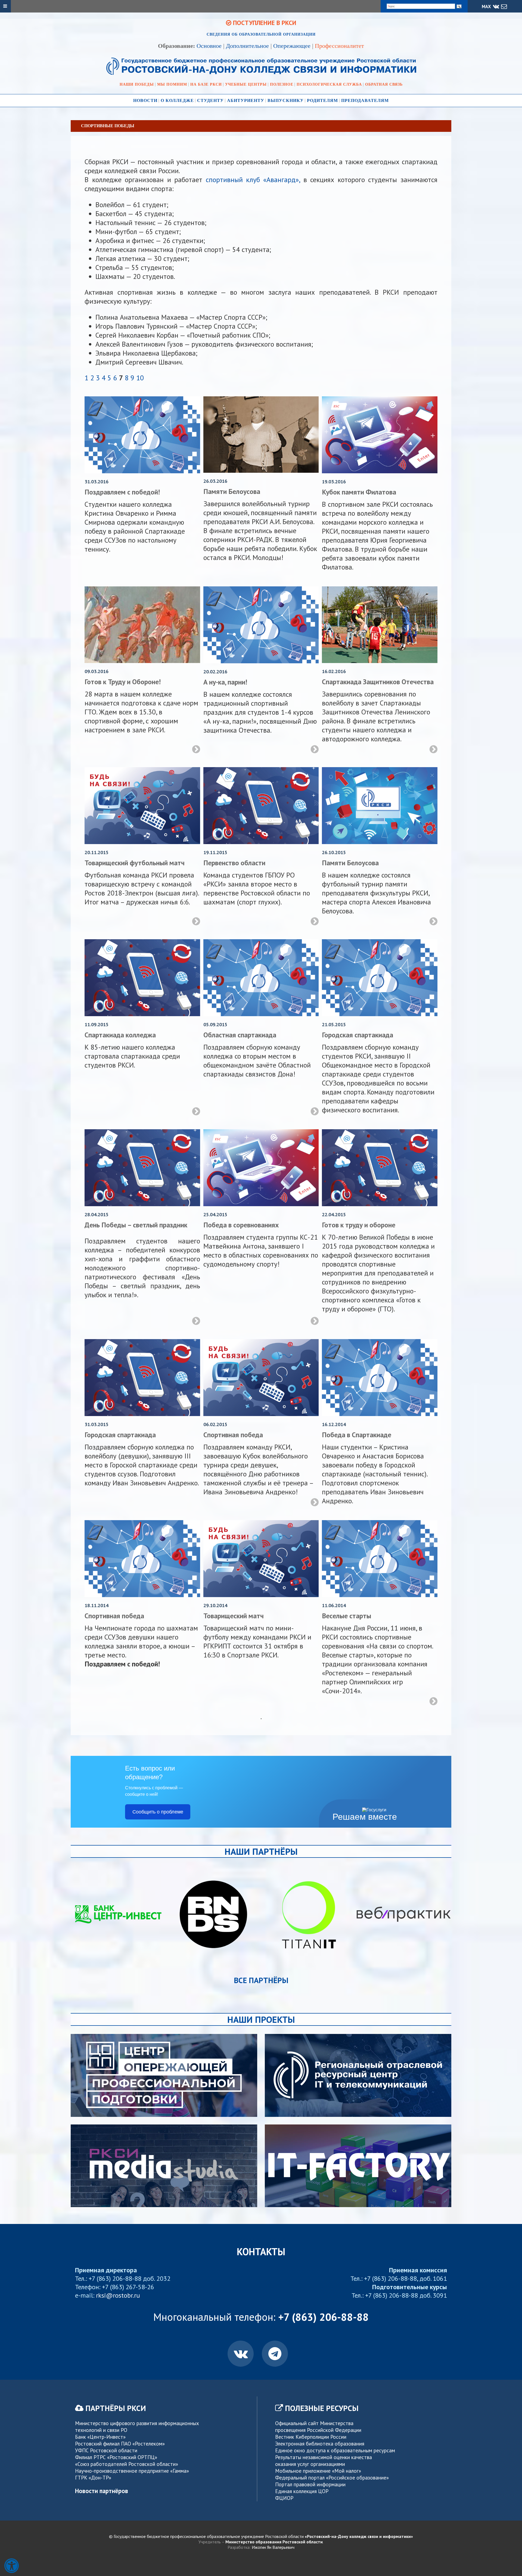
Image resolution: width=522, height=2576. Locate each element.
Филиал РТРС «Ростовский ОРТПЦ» (116, 2457)
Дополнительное (247, 46)
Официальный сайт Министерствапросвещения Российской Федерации (318, 2426)
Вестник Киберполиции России (311, 2437)
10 (140, 378)
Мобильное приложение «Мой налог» (318, 2471)
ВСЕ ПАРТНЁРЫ (261, 1980)
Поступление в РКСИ (264, 23)
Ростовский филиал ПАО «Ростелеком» (120, 2443)
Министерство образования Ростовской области (274, 2542)
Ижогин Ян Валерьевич (273, 2547)
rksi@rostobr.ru (118, 2295)
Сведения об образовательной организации (261, 34)
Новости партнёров (102, 2491)
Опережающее (292, 46)
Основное (209, 46)
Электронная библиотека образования (320, 2443)
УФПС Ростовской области (106, 2450)
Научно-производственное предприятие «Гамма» (132, 2471)
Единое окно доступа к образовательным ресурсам (335, 2450)
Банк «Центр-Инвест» (100, 2437)
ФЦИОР (284, 2498)
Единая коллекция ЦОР (302, 2491)
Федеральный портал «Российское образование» (332, 2477)
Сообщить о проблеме (158, 1812)
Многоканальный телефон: (261, 2317)
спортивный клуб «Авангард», (253, 180)
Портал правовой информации (310, 2484)
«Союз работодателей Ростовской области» (127, 2464)
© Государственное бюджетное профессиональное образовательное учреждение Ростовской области (261, 2536)
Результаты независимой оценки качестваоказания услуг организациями (324, 2460)
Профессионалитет (339, 46)
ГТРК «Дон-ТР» (93, 2477)
